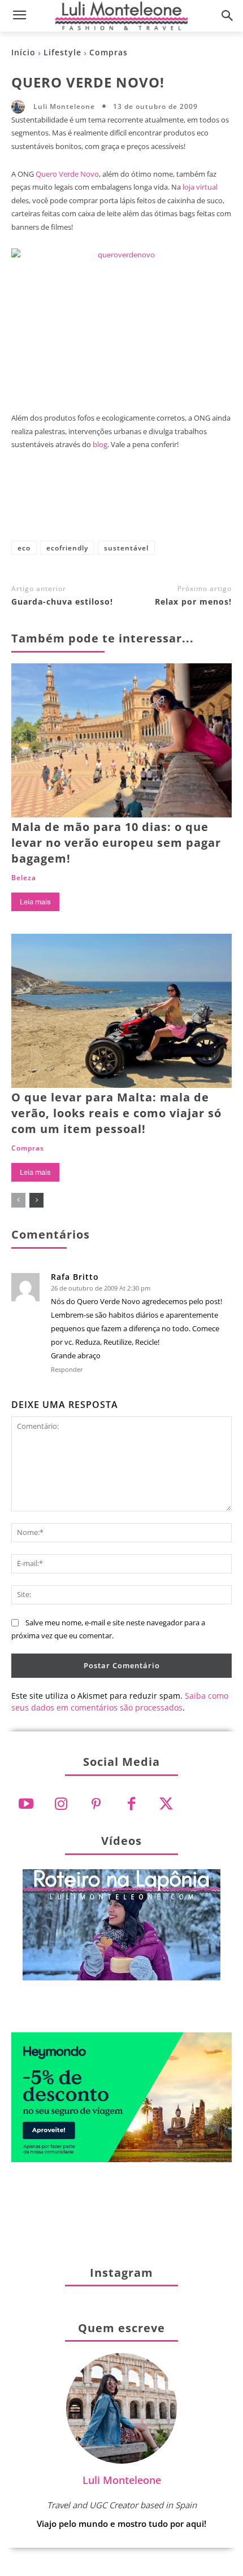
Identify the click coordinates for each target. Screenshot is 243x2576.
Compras (109, 52)
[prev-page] (18, 1200)
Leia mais (35, 902)
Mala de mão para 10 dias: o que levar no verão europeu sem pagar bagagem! (116, 843)
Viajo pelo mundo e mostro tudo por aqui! (121, 2523)
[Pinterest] (121, 504)
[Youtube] (26, 1804)
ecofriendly (67, 548)
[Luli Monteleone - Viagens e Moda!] (121, 16)
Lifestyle (62, 52)
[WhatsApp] (159, 504)
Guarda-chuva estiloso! (62, 602)
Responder (67, 1369)
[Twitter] (166, 1804)
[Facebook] (47, 504)
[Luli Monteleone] (21, 107)
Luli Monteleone (64, 107)
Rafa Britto (75, 1277)
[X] (84, 504)
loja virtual (200, 187)
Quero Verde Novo (67, 174)
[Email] (196, 504)
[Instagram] (61, 1804)
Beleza (24, 878)
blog (100, 444)
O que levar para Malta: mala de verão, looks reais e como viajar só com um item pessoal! (116, 1113)
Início (23, 52)
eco (24, 548)
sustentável (126, 548)
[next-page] (36, 1200)
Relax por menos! (193, 602)
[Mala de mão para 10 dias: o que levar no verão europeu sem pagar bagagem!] (121, 740)
